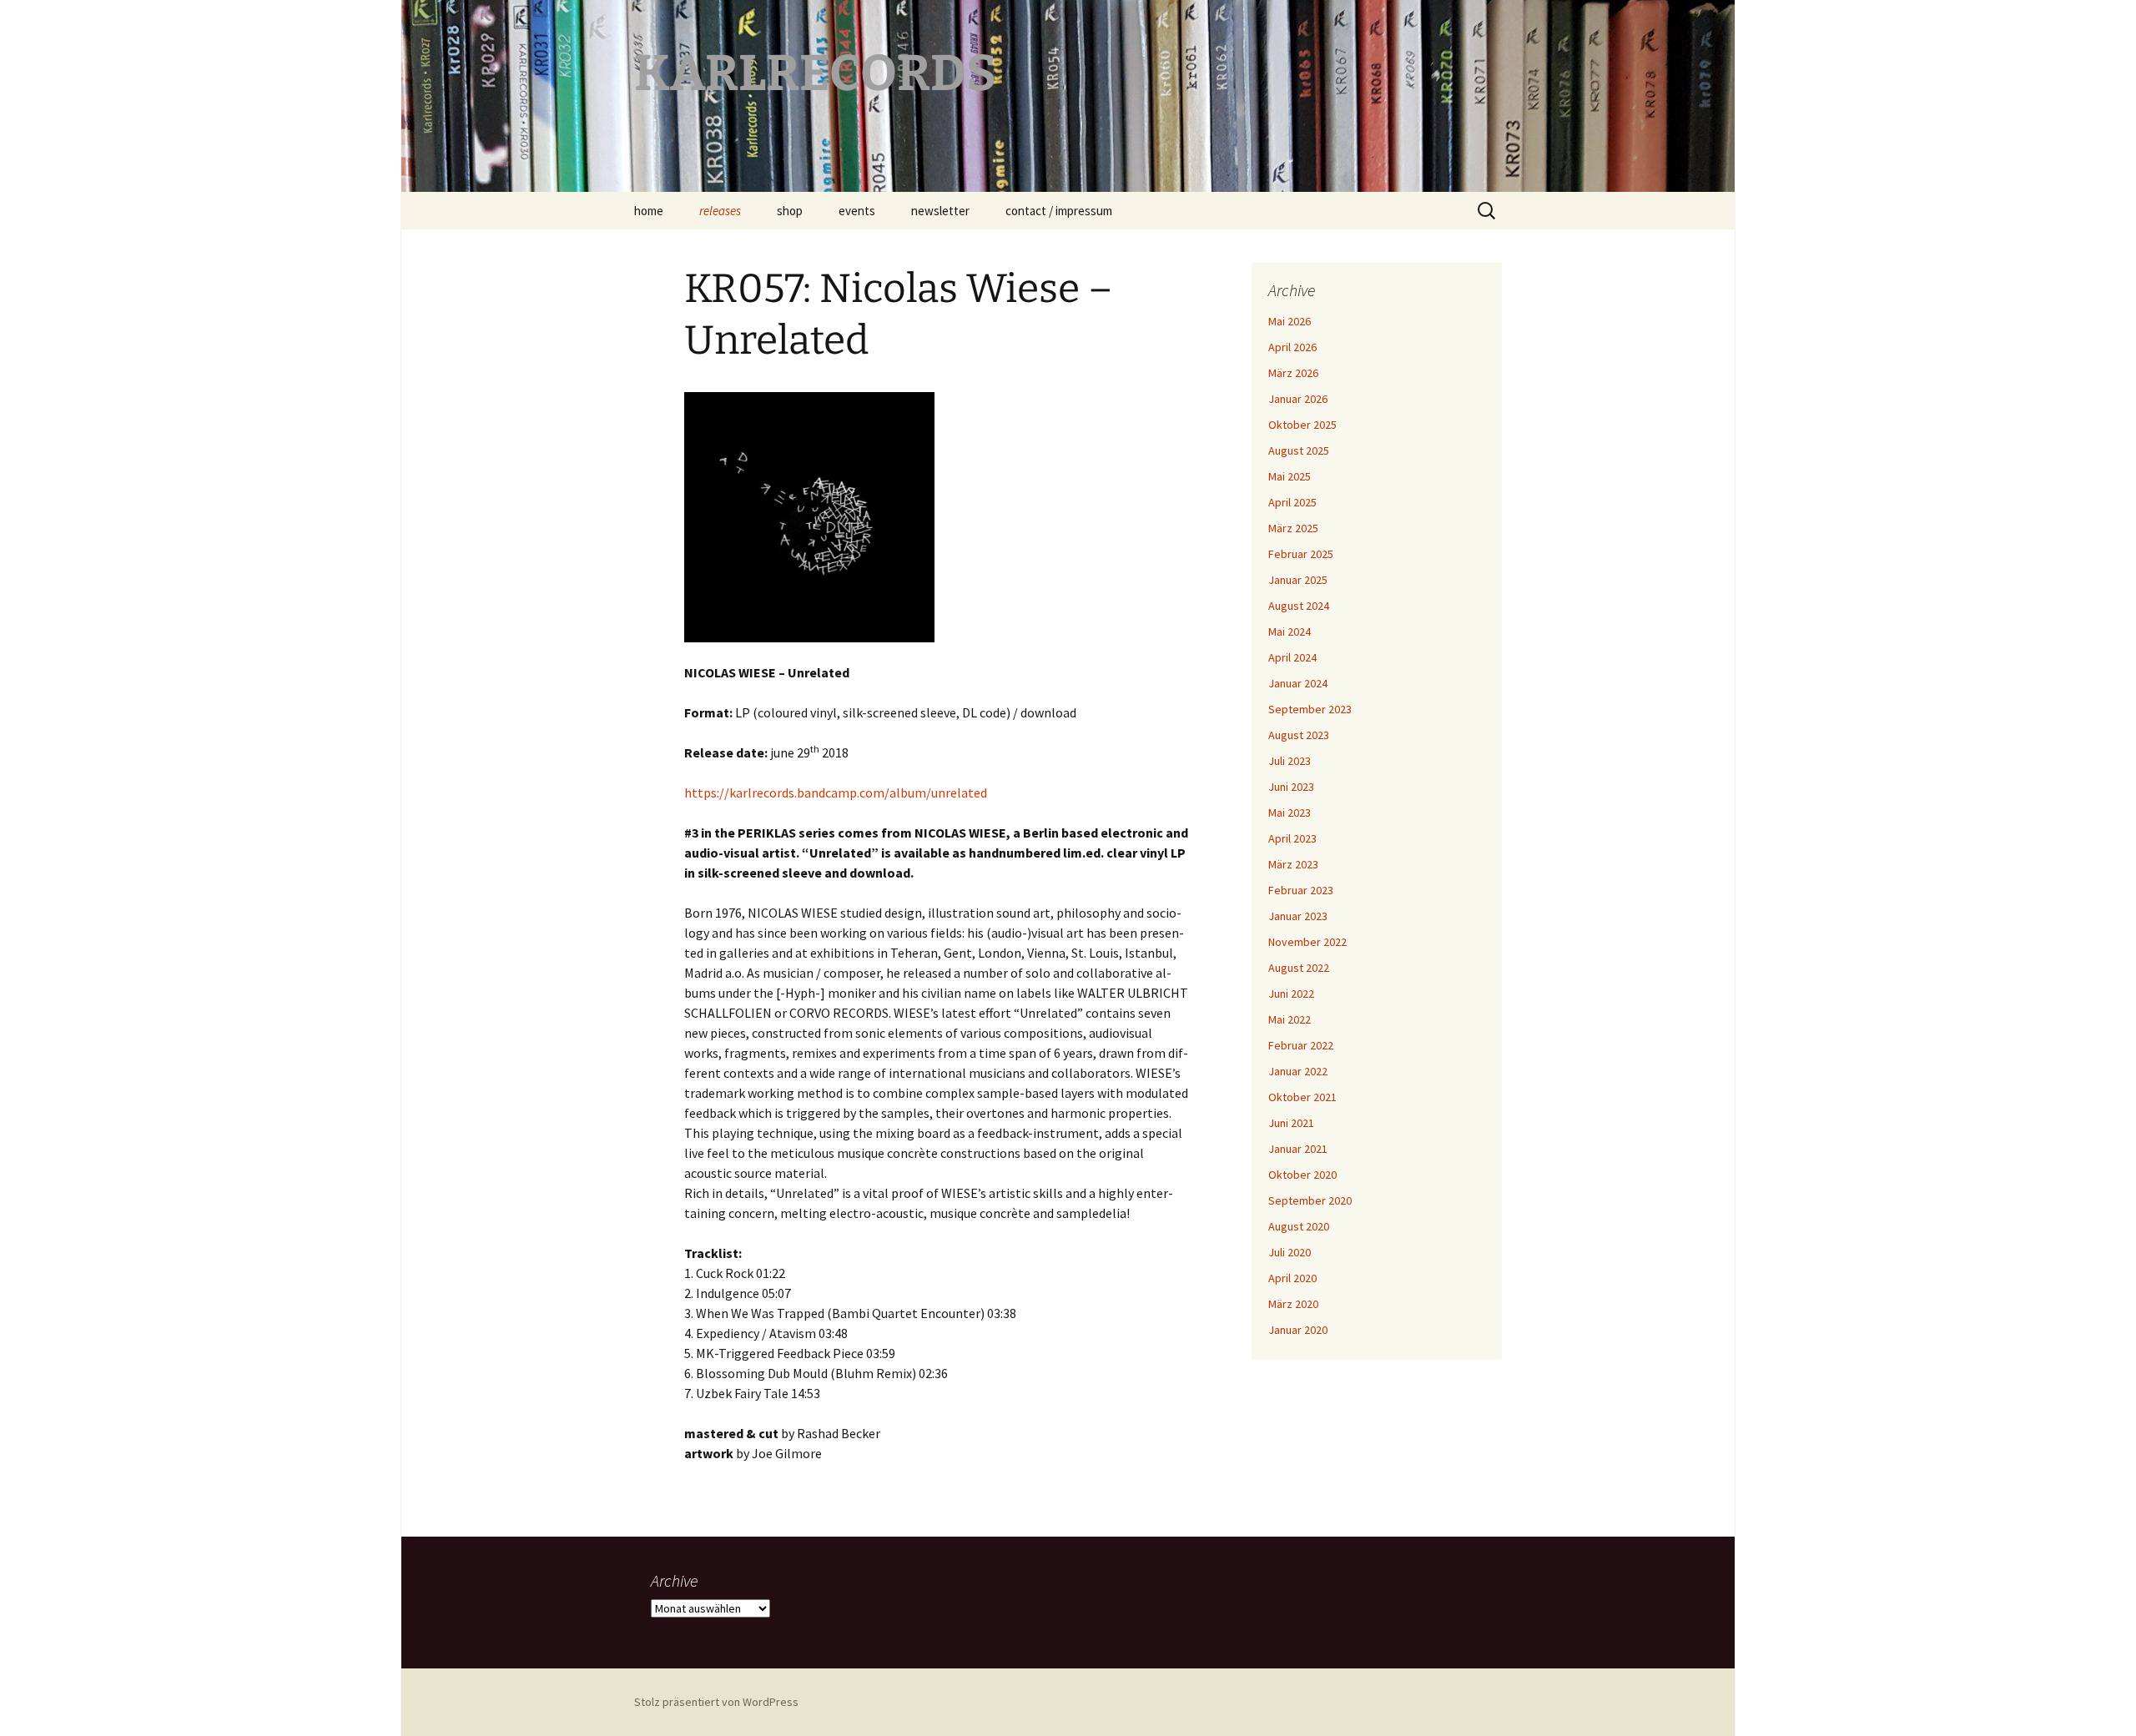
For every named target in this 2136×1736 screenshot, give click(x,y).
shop (790, 211)
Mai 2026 (1290, 321)
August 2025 (1299, 450)
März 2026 (1293, 373)
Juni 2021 (1291, 1123)
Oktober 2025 (1302, 425)
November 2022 (1307, 942)
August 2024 (1299, 606)
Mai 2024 (1290, 632)
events (857, 211)
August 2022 (1299, 968)
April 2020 (1292, 1278)
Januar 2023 (1298, 916)
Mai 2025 (1290, 476)
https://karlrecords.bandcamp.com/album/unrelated (836, 793)
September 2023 (1310, 709)
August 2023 (1299, 735)
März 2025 (1293, 528)
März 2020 (1293, 1304)
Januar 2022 (1298, 1071)
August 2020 (1299, 1226)
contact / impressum (1059, 211)
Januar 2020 (1298, 1330)
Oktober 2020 (1302, 1175)
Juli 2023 (1290, 761)
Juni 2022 (1291, 994)
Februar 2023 (1301, 890)
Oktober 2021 (1302, 1097)
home (649, 211)
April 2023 (1292, 838)
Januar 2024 (1298, 683)
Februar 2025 (1301, 554)
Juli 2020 (1290, 1252)
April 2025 (1292, 502)
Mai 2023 (1290, 813)
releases (720, 211)
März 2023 (1293, 864)
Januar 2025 (1298, 580)
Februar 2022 (1301, 1045)
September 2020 (1310, 1200)
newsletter (940, 211)
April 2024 (1292, 657)
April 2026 (1292, 347)
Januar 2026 (1298, 399)
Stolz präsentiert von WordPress (716, 1702)
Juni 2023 (1291, 787)
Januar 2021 (1298, 1149)
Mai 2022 (1290, 1019)
